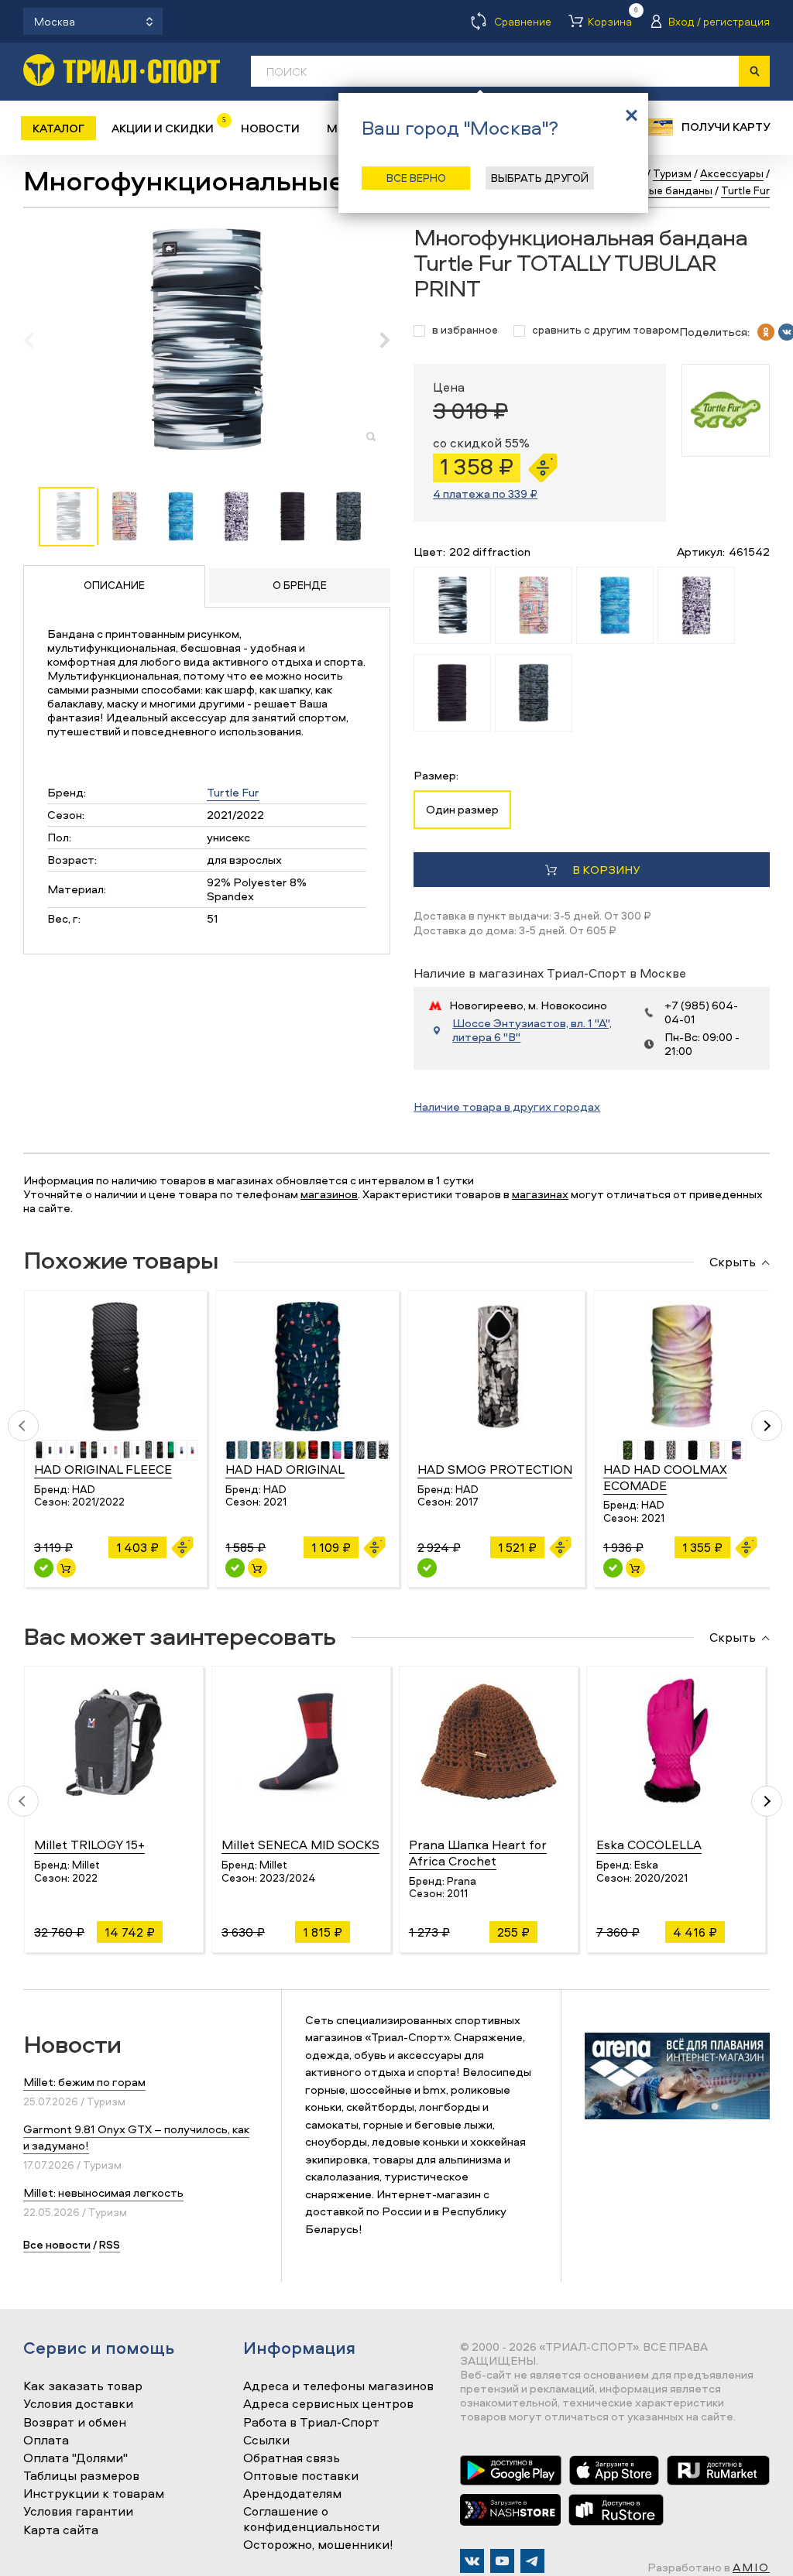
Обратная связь (292, 2458)
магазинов (329, 1194)
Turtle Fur (233, 792)
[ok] (766, 332)
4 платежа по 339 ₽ (485, 493)
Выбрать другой (540, 178)
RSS (110, 2244)
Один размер (462, 809)
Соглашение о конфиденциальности (311, 2519)
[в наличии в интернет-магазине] (66, 1568)
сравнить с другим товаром (606, 330)
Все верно (416, 178)
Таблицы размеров (81, 2476)
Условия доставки (78, 2404)
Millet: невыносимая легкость (103, 2192)
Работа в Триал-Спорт (311, 2423)
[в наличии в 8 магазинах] (613, 1568)
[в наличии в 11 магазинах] (235, 1568)
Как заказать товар (83, 2386)
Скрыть (733, 1262)
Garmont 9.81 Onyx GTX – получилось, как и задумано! (136, 2137)
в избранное (465, 330)
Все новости (57, 2244)
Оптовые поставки (301, 2476)
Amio (751, 2567)
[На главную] (122, 70)
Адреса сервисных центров (328, 2404)
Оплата (46, 2441)
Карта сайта (61, 2530)
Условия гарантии (78, 2512)
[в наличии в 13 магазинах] (44, 1568)
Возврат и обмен (75, 2423)
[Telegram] (532, 2561)
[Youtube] (502, 2561)
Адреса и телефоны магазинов (338, 2386)
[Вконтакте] (472, 2561)
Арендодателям (292, 2494)
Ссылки (266, 2441)
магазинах (540, 1194)
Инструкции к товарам (94, 2494)
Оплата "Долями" (76, 2458)
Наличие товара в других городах (507, 1106)
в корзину (606, 870)
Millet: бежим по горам (84, 2082)
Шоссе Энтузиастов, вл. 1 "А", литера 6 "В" (532, 1030)
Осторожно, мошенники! (318, 2545)
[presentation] (37, 340)
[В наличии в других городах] (427, 1568)
